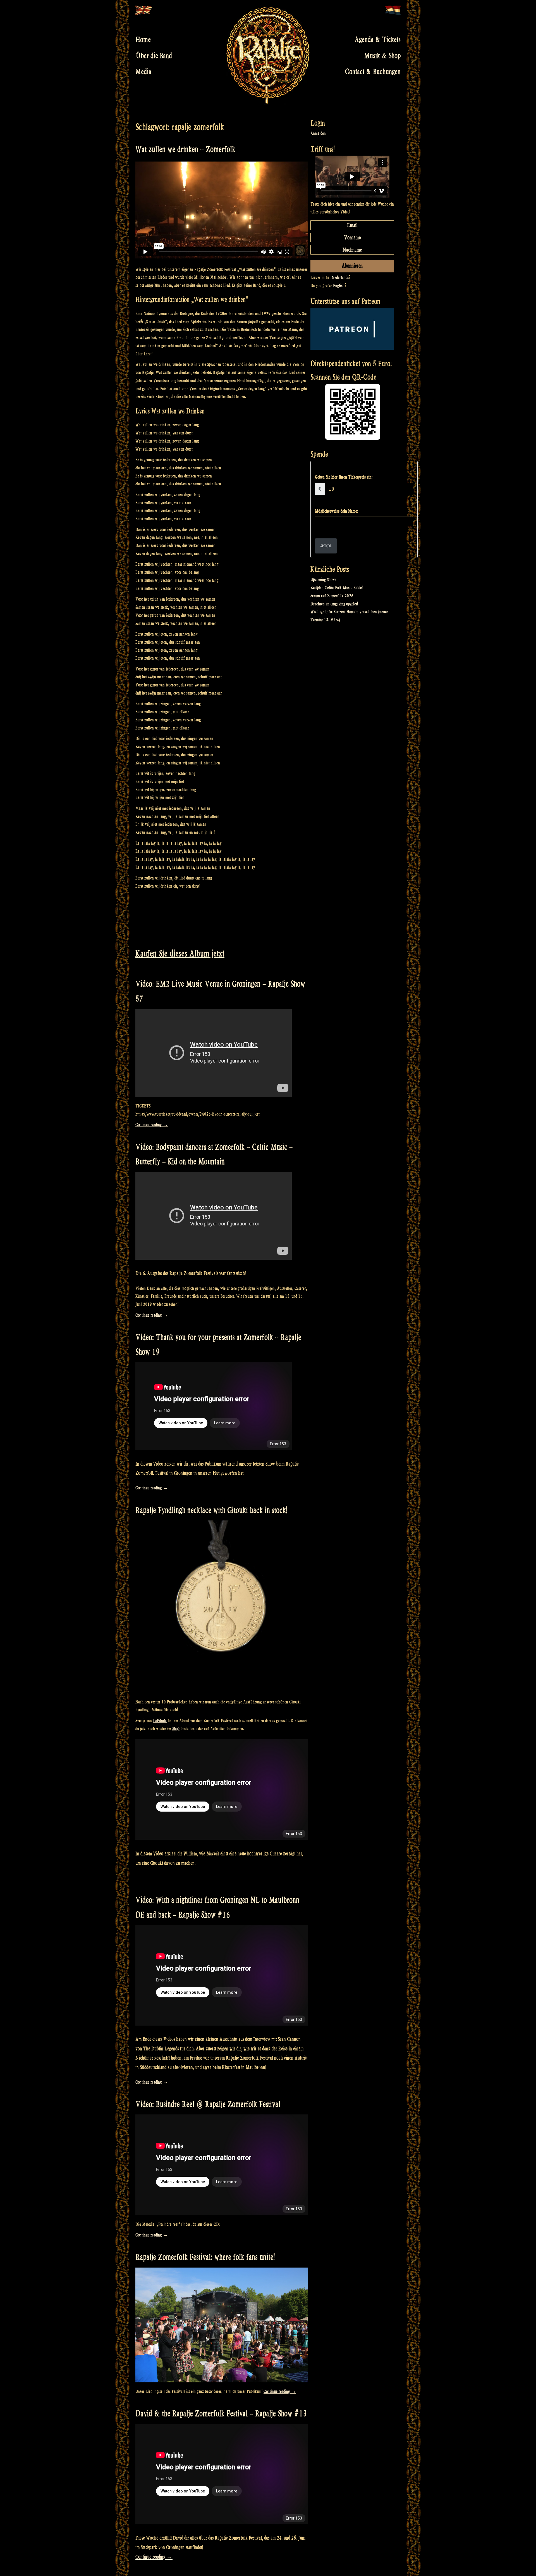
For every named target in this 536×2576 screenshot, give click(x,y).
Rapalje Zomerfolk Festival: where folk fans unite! (205, 2257)
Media (143, 72)
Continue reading (152, 1125)
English (339, 286)
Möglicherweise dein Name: (336, 511)
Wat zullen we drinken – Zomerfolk (185, 149)
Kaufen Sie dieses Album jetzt (180, 953)
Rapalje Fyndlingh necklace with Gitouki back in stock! (211, 1510)
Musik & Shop (382, 56)
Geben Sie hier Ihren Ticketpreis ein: (344, 477)
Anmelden (318, 133)
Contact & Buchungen (373, 72)
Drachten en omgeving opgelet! (334, 604)
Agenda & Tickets (378, 40)
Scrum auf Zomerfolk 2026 (332, 596)
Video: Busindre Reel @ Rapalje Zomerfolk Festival (208, 2104)
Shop (176, 1729)
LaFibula (160, 1721)
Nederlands (340, 278)
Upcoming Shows (323, 580)
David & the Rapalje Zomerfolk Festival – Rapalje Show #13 (221, 2414)
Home (143, 40)
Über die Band (154, 56)
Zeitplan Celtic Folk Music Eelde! (337, 588)
